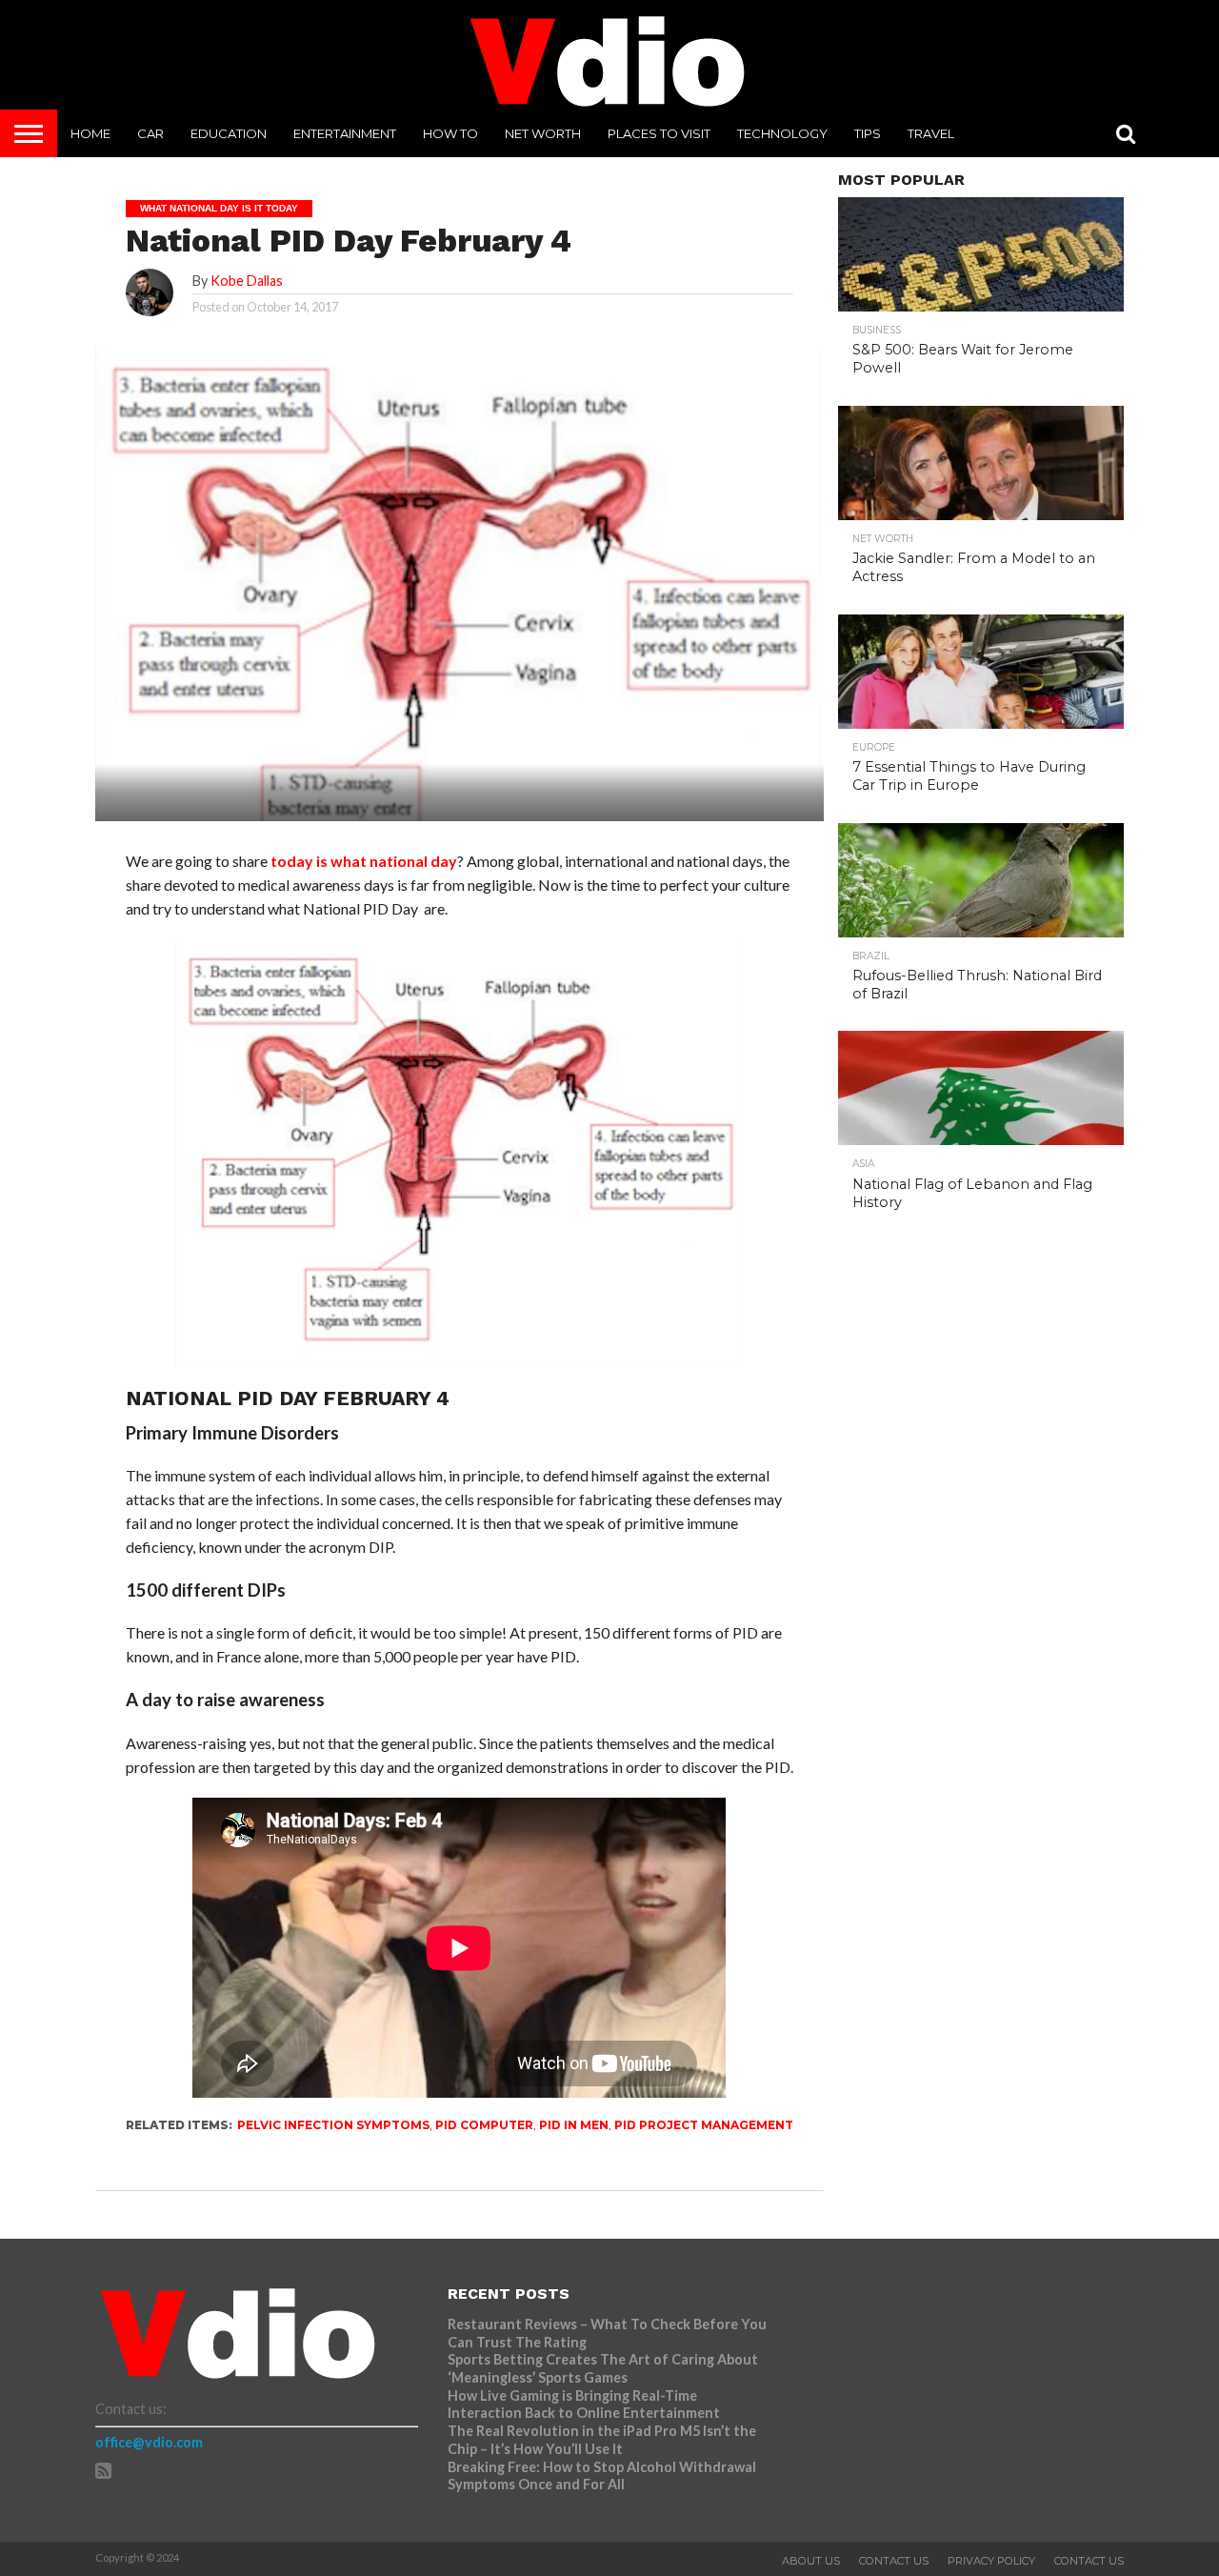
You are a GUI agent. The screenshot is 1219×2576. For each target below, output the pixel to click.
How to (450, 133)
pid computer (484, 2125)
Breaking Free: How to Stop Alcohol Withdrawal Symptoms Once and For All (602, 2476)
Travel (931, 133)
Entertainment (345, 133)
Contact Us (894, 2561)
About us (811, 2561)
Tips (868, 133)
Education (229, 133)
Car (150, 133)
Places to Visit (659, 133)
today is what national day (364, 861)
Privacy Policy (991, 2561)
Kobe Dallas (247, 281)
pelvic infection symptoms (333, 2125)
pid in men (574, 2125)
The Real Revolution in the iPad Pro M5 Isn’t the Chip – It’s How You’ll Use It (602, 2440)
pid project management (704, 2125)
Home (90, 133)
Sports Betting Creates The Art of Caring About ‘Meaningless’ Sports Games (603, 2368)
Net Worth (543, 133)
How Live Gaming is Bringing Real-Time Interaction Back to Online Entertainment (585, 2405)
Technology (782, 133)
